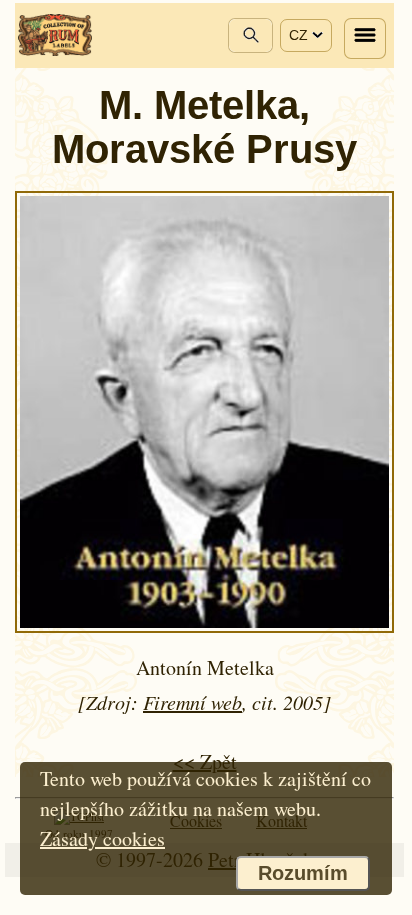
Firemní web (192, 702)
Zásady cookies (102, 838)
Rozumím (303, 873)
